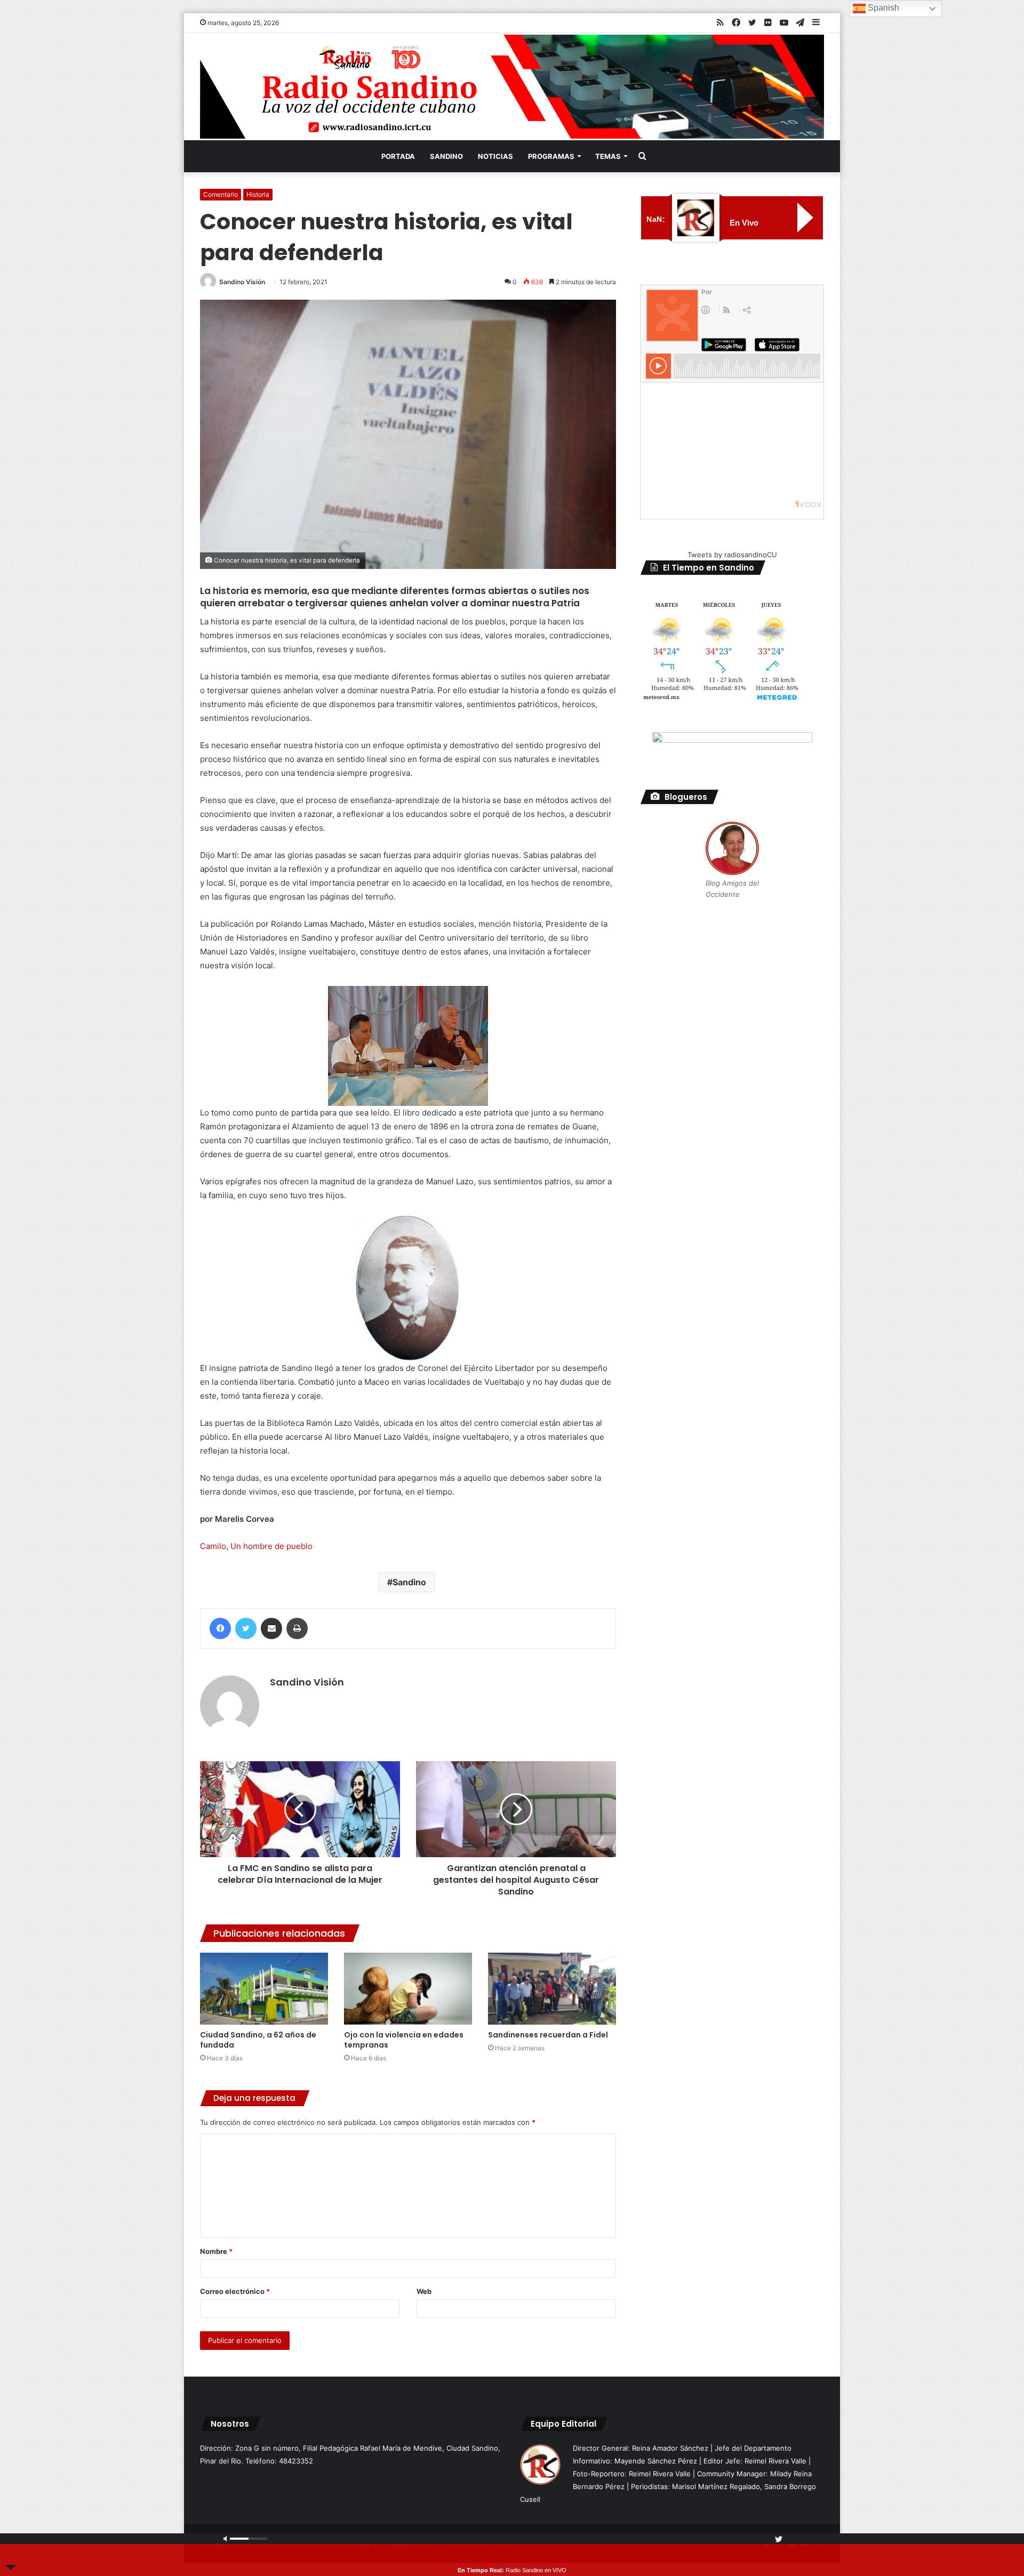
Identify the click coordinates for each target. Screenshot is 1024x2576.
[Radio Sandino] (512, 87)
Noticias (495, 156)
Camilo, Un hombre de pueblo (256, 1546)
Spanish (882, 8)
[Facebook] (220, 1628)
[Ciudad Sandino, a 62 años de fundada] (264, 1989)
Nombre (216, 2251)
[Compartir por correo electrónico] (271, 1628)
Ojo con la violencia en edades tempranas (404, 2040)
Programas (551, 156)
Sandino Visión (242, 282)
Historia (258, 194)
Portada (398, 156)
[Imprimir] (297, 1628)
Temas (608, 156)
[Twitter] (246, 1628)
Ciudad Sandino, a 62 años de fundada (258, 2040)
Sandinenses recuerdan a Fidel (548, 2035)
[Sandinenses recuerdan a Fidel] (552, 1989)
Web (424, 2291)
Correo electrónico (235, 2291)
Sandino (446, 156)
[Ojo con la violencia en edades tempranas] (408, 1989)
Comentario (221, 194)
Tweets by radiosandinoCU (732, 555)
